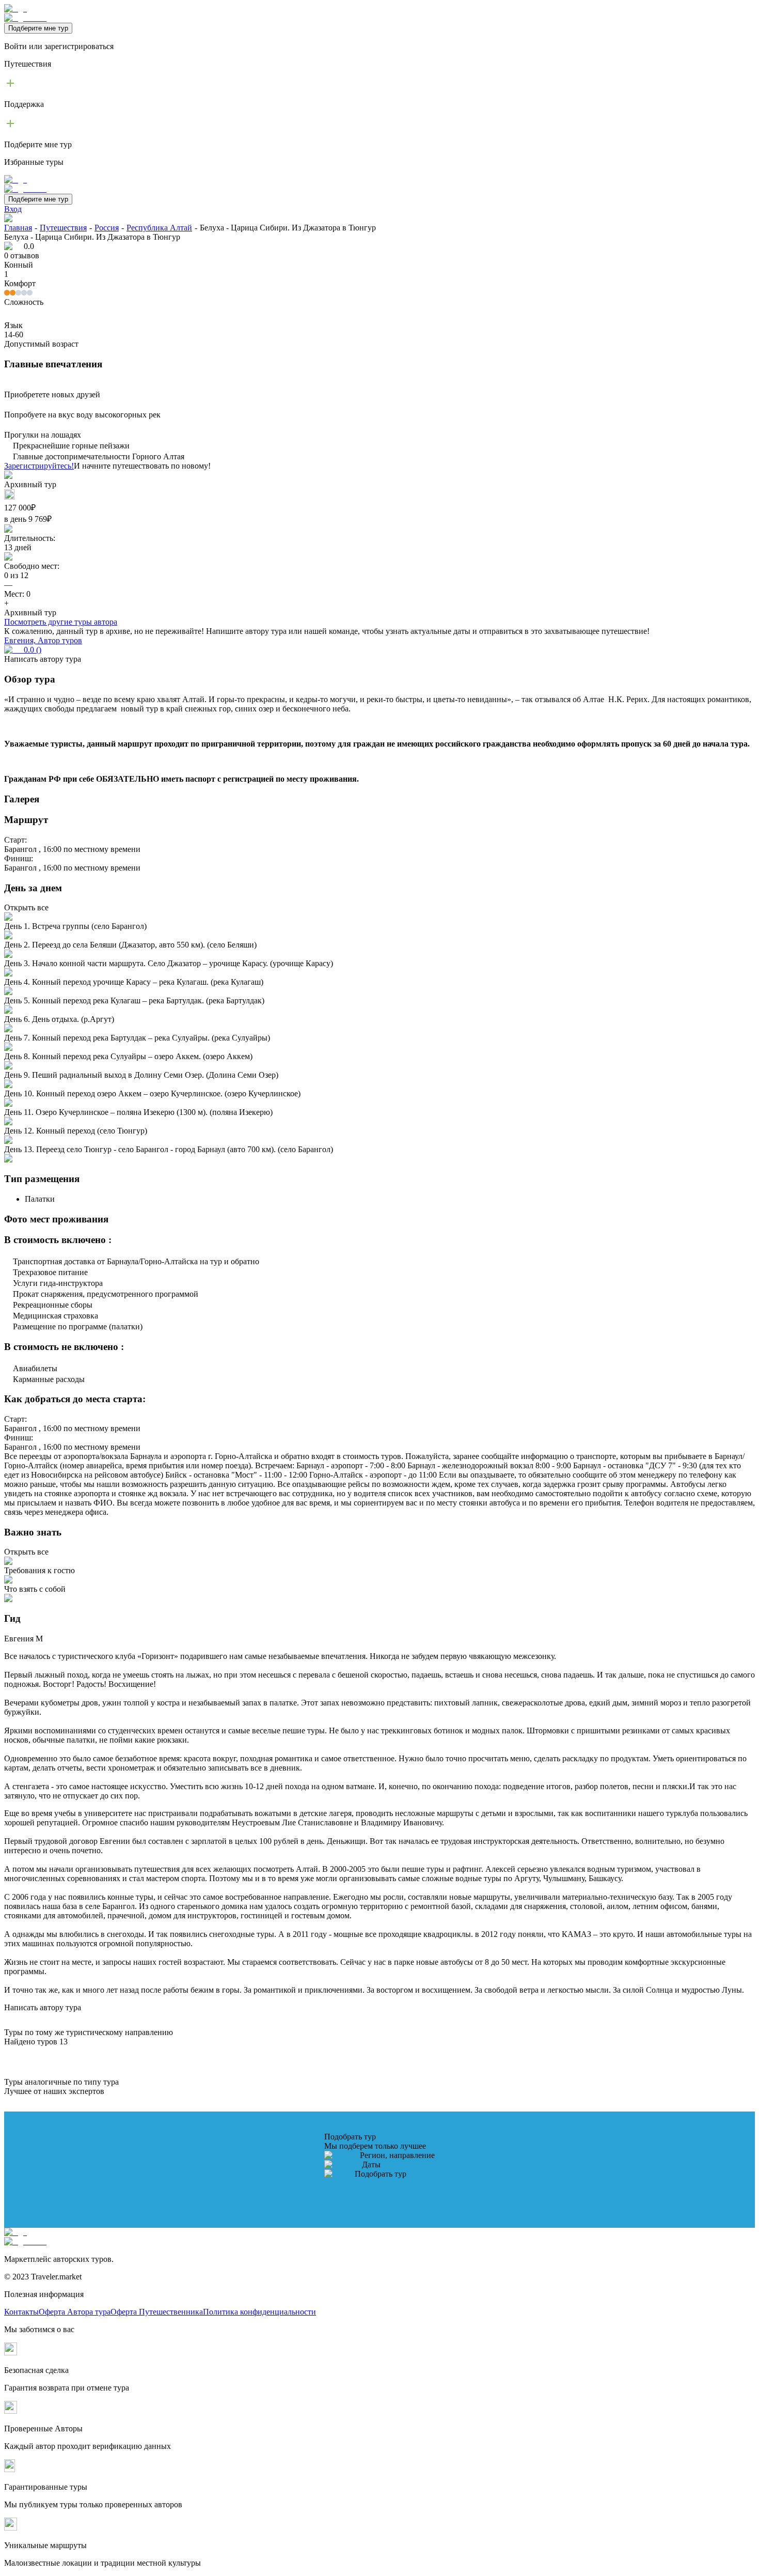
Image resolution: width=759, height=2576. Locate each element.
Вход (13, 209)
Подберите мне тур (38, 28)
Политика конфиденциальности (259, 2312)
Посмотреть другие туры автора (61, 622)
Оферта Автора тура (75, 2312)
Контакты (21, 2312)
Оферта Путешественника (157, 2312)
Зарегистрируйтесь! (39, 466)
